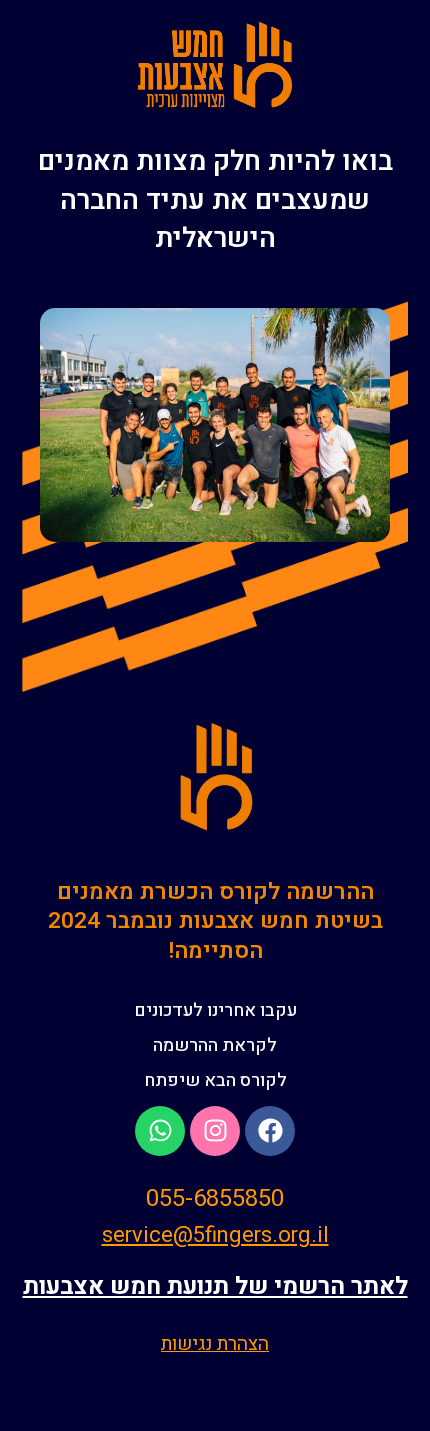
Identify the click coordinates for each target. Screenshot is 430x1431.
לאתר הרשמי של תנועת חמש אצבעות (215, 1286)
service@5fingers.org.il (215, 1235)
